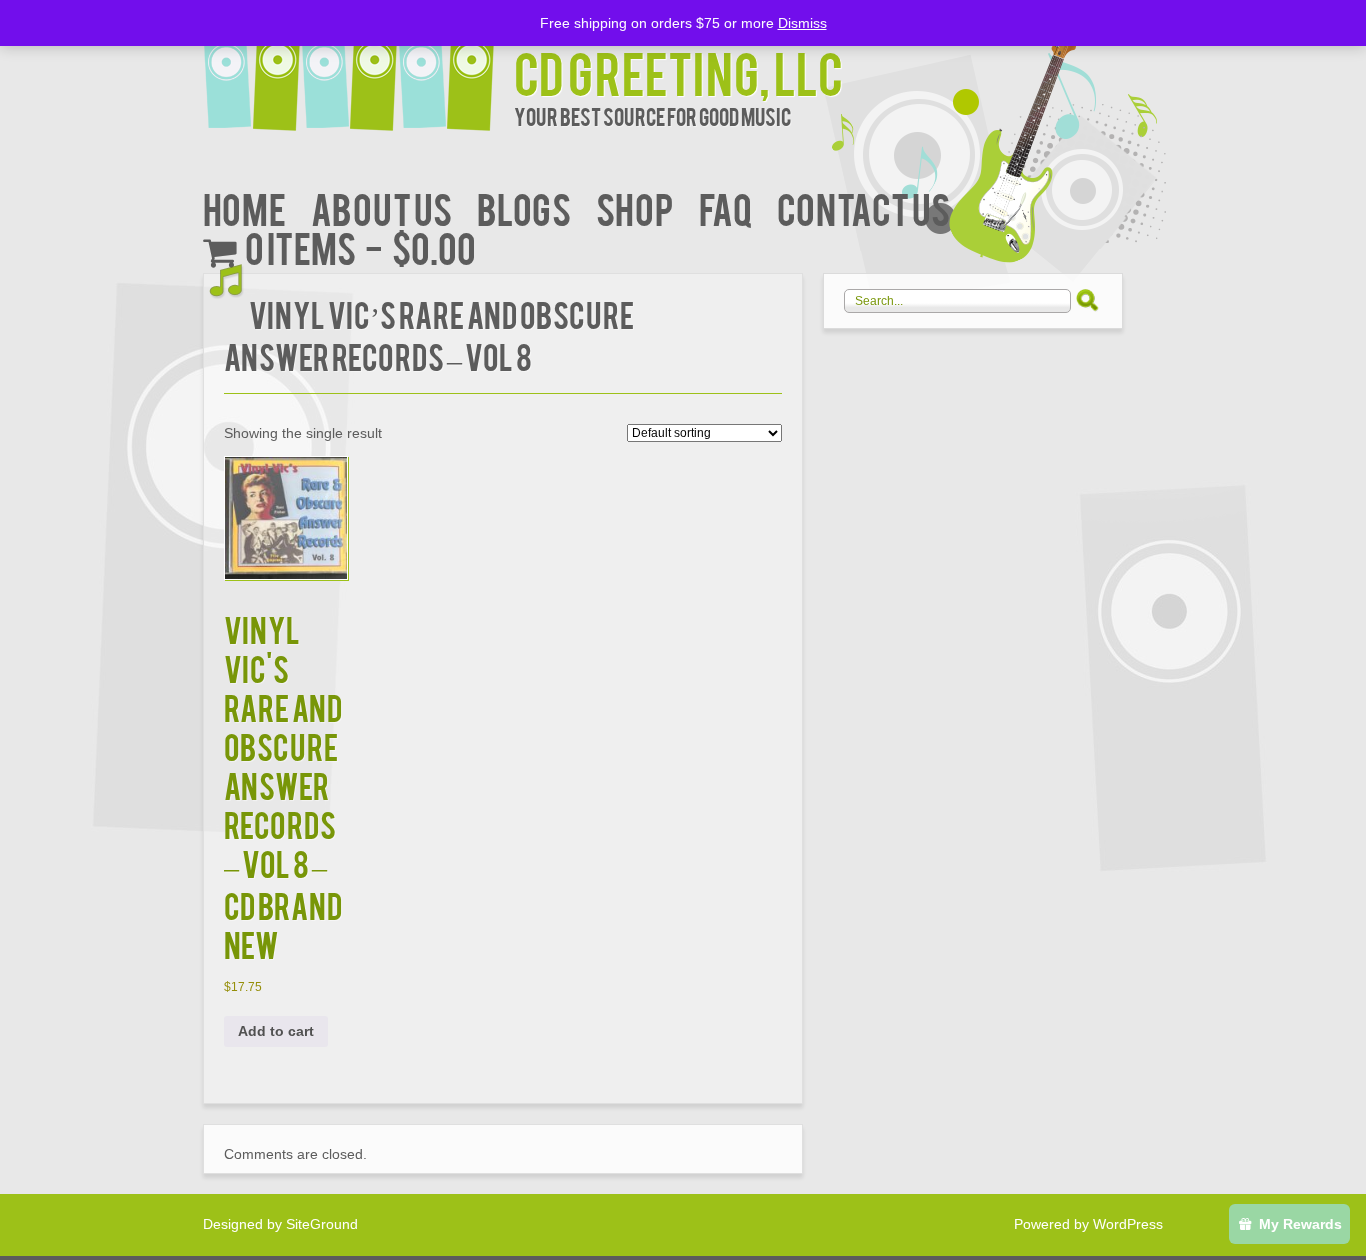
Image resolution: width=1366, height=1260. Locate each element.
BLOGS (524, 207)
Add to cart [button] (276, 1031)
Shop (635, 207)
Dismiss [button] (802, 23)
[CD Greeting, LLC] (358, 67)
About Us (381, 207)
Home (244, 207)
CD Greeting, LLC (678, 71)
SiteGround (322, 1224)
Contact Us (863, 207)
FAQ (725, 207)
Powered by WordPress (1088, 1224)
